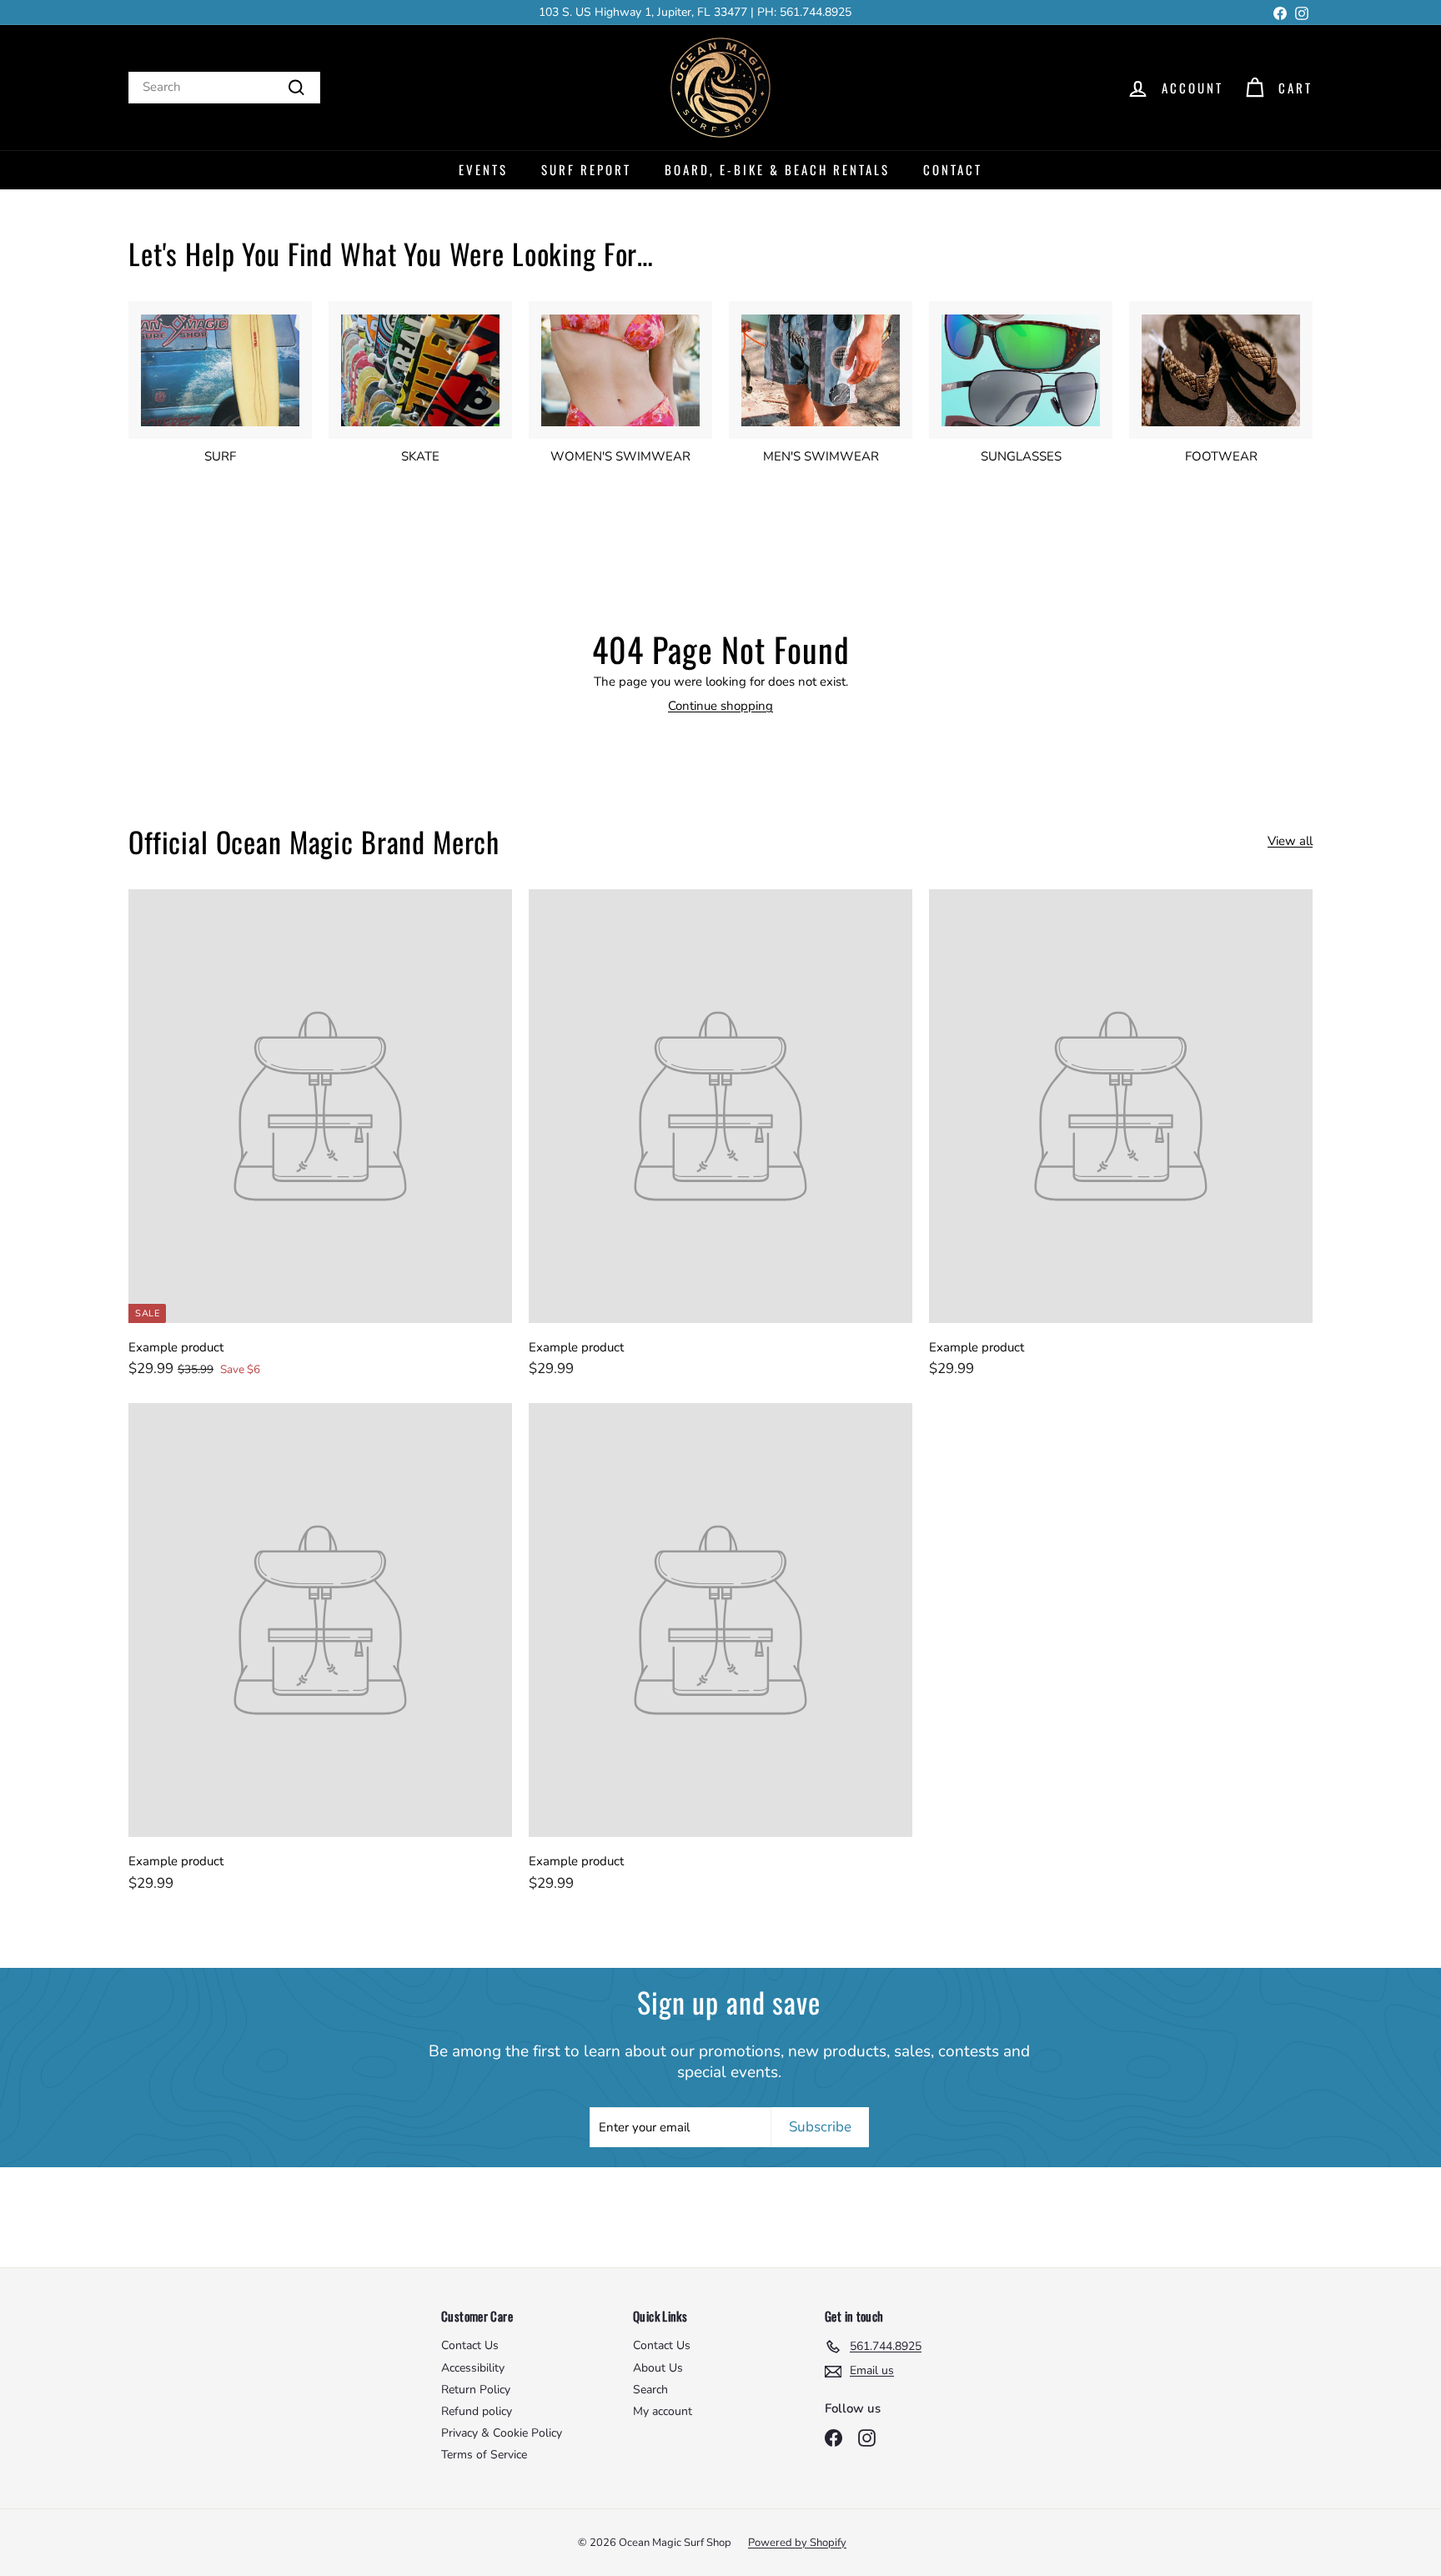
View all (1290, 841)
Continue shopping (720, 706)
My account (663, 2411)
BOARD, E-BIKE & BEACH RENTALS (777, 169)
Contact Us (470, 2345)
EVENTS (483, 169)
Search (650, 2390)
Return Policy (476, 2390)
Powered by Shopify (797, 2543)
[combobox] (224, 88)
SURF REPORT (586, 169)
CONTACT (953, 169)
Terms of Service (484, 2455)
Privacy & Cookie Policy (502, 2433)
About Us (658, 2368)
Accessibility (473, 2368)
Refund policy (477, 2411)
